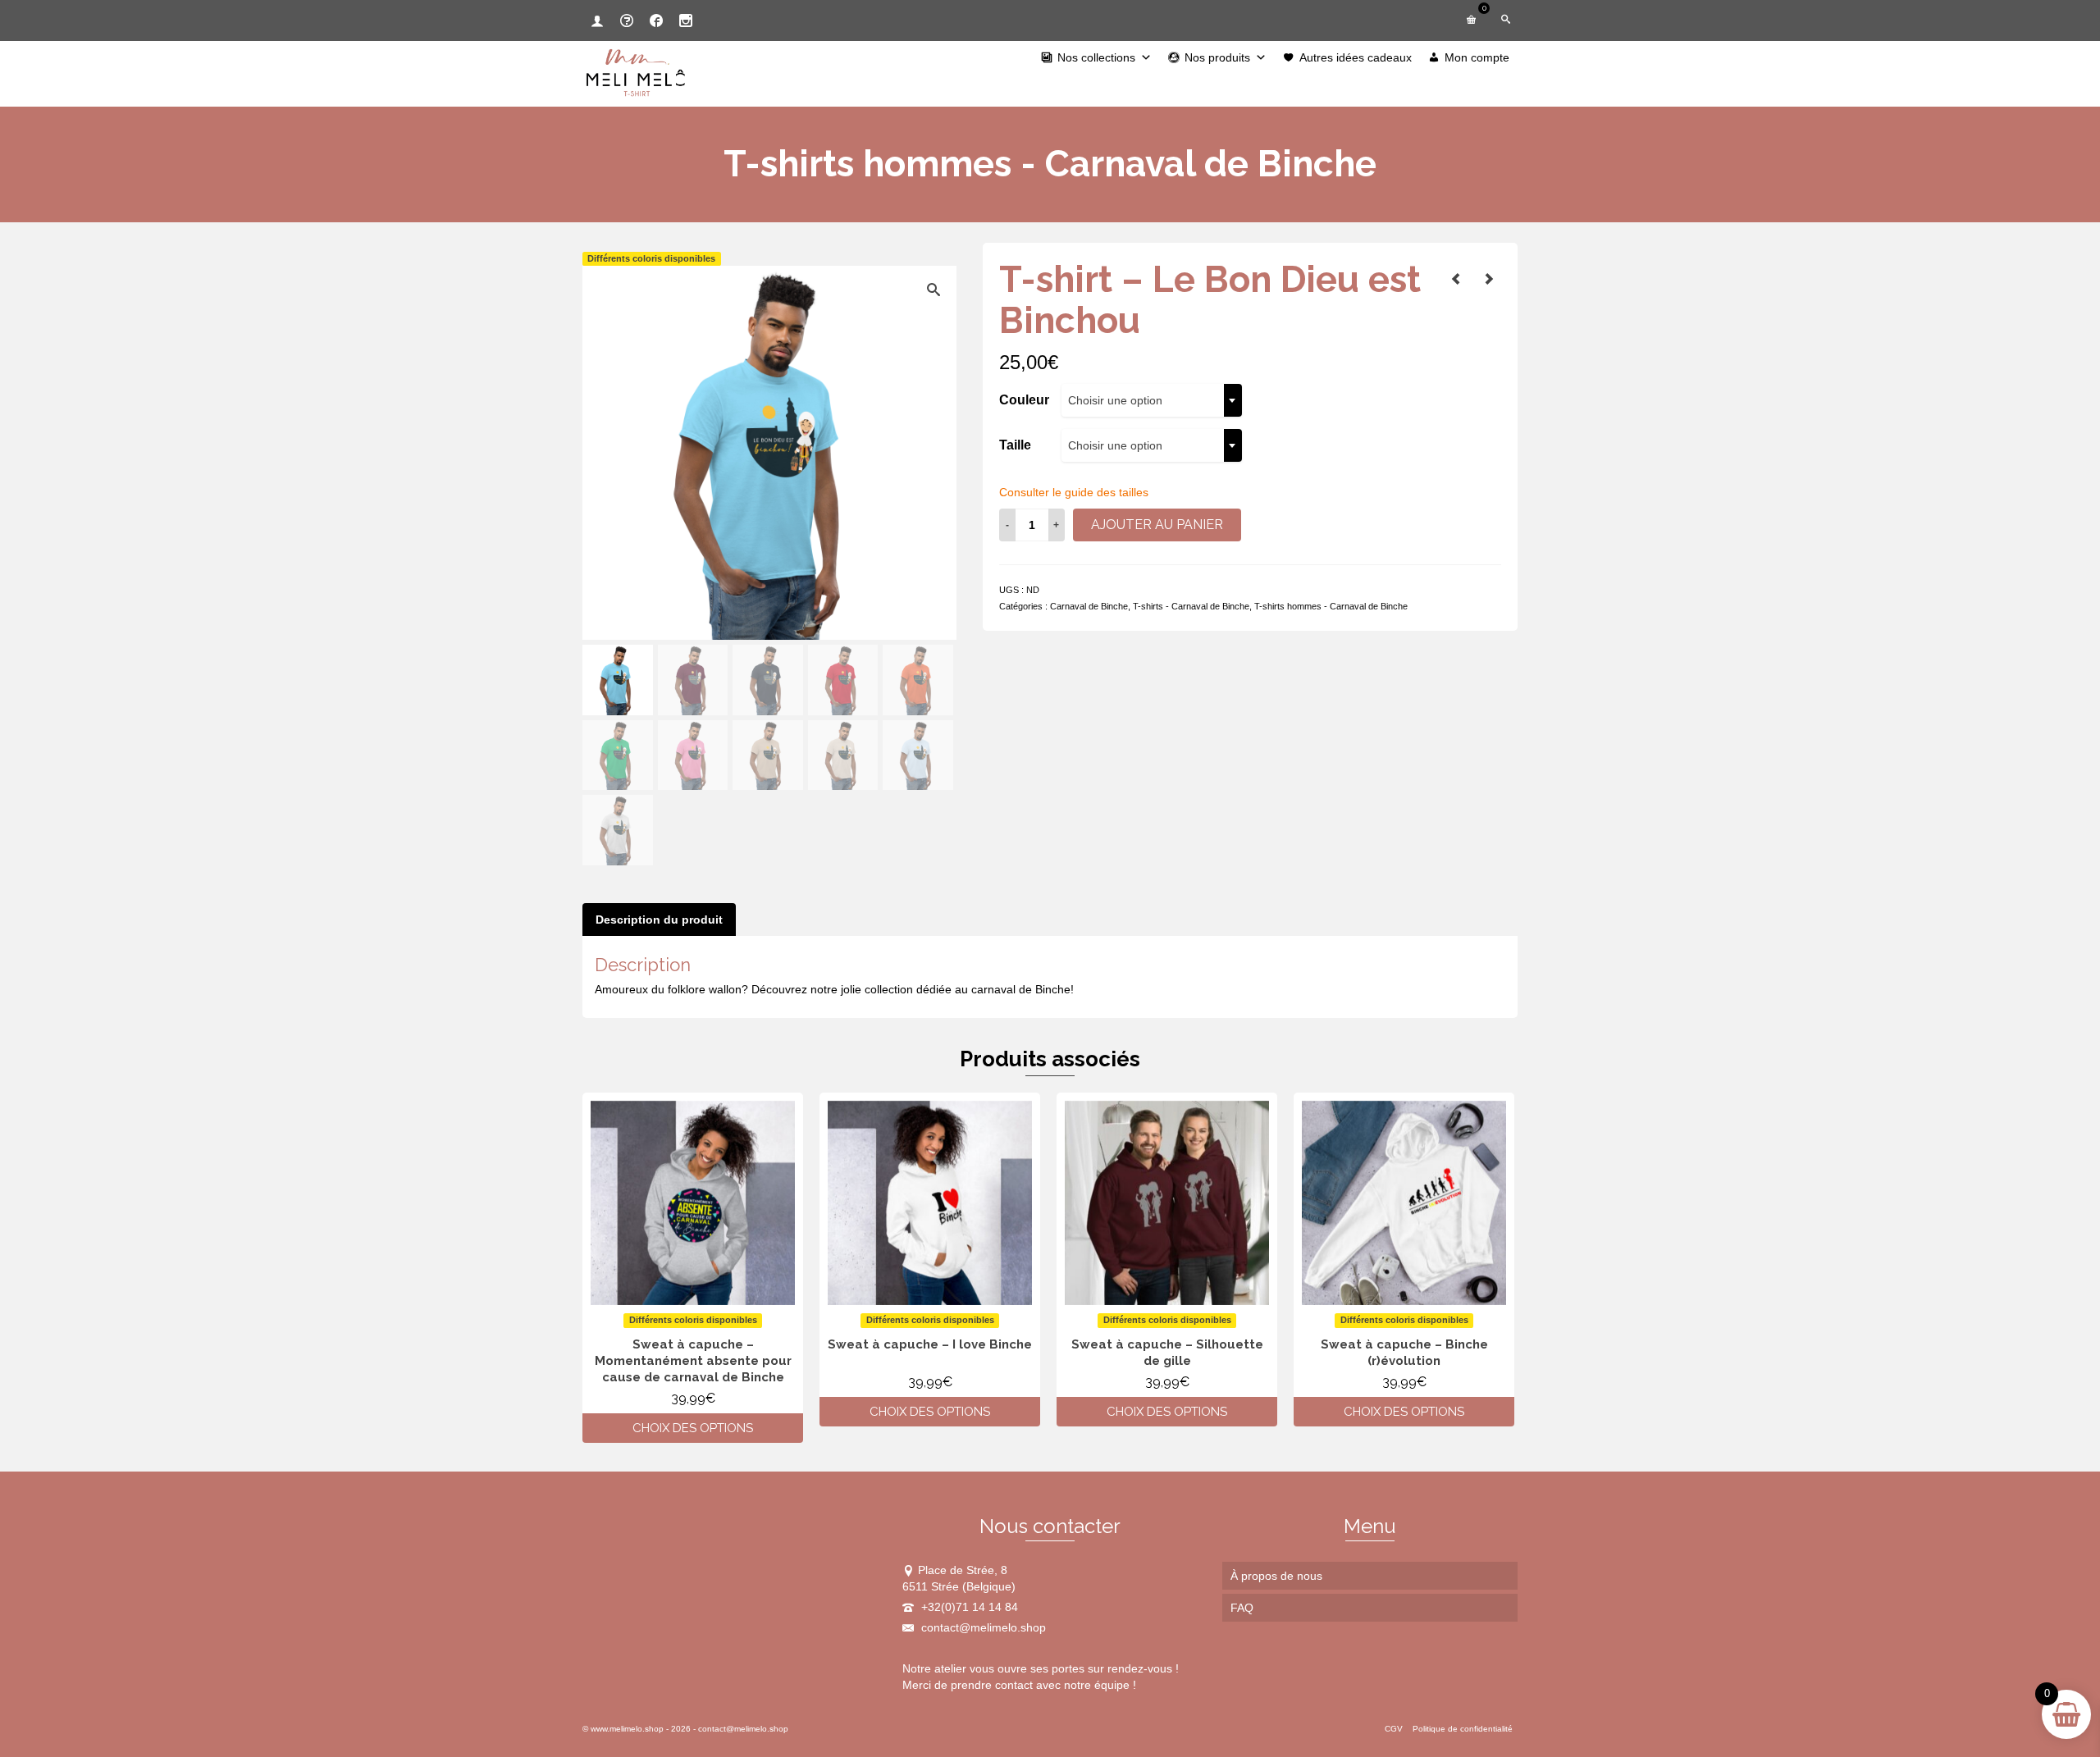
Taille (1015, 445)
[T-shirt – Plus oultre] (1489, 279)
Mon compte (1477, 57)
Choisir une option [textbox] (1115, 400)
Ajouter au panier (1157, 525)
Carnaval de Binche (1089, 606)
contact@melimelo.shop (982, 1627)
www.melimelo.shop (627, 1729)
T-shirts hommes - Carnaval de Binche (1331, 606)
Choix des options (693, 1428)
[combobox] (1152, 400)
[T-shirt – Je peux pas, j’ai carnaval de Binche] (1456, 279)
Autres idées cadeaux (1356, 57)
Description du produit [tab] (659, 920)
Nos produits (1217, 57)
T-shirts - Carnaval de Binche (1191, 606)
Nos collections (1096, 57)
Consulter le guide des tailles (1074, 492)
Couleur (1024, 400)
